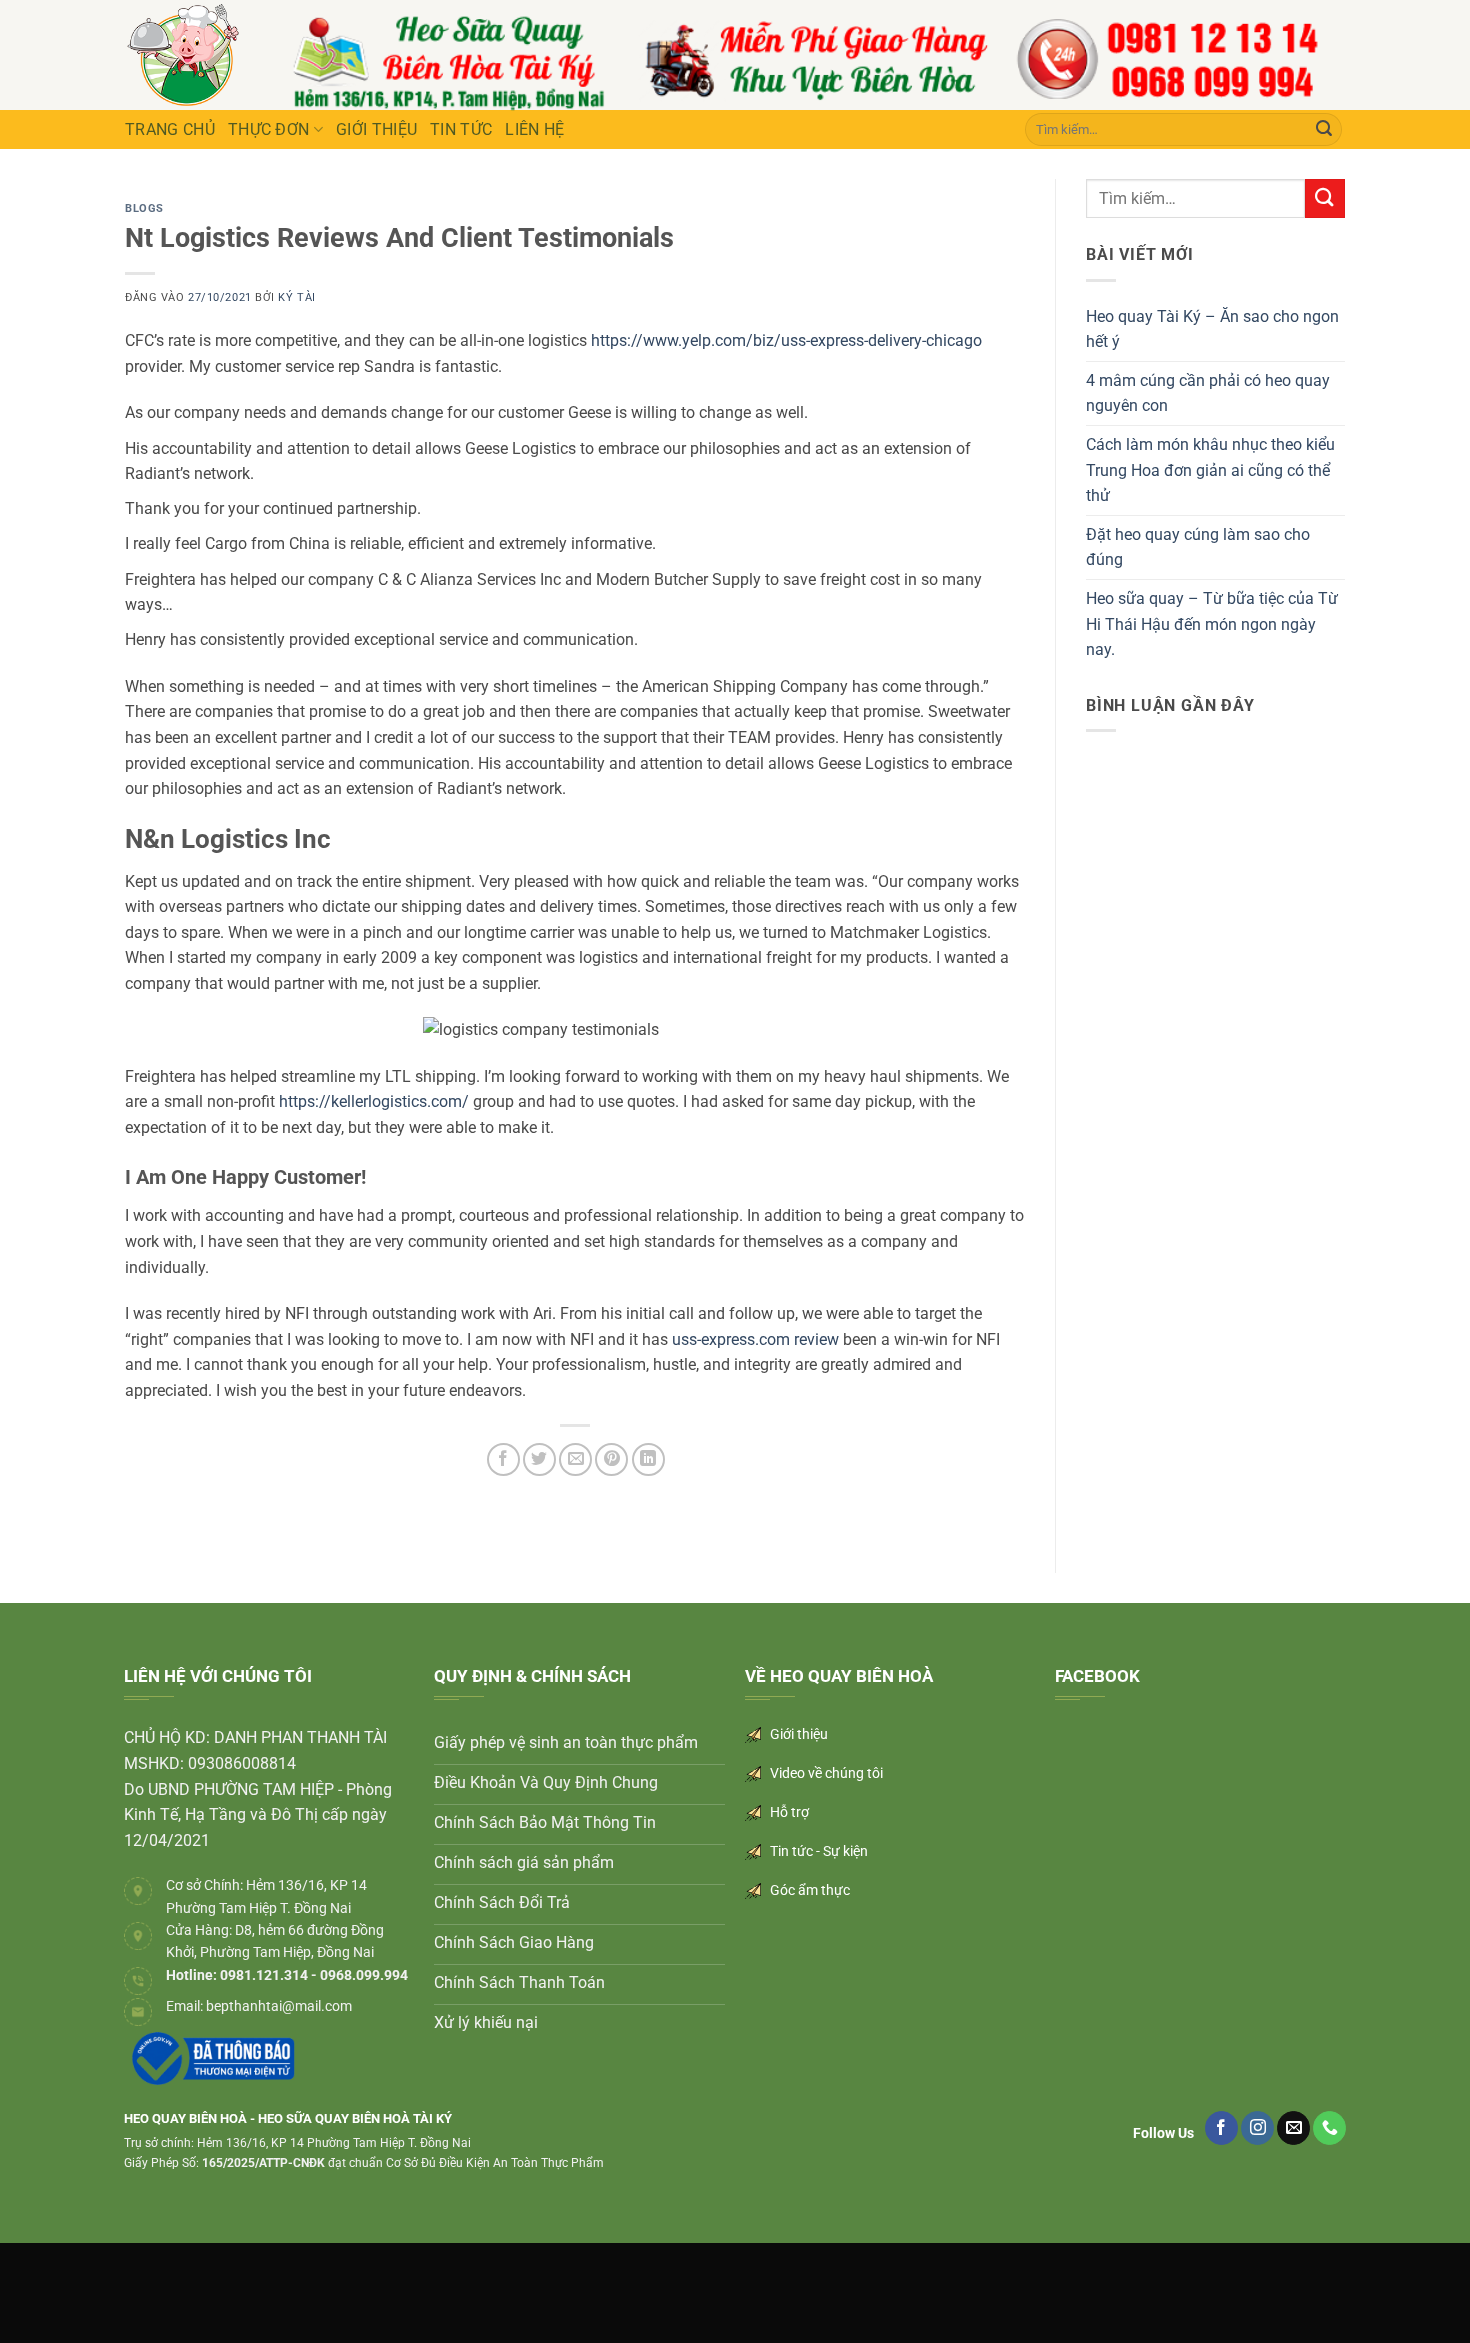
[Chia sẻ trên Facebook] (503, 1459)
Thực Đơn (269, 129)
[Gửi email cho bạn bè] (575, 1459)
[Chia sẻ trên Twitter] (539, 1459)
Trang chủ (170, 129)
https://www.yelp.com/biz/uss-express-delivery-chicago (786, 340)
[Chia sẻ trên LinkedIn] (648, 1459)
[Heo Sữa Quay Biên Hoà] (183, 55)
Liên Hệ (534, 129)
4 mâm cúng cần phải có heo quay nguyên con (1208, 393)
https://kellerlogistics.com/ (374, 1101)
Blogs (144, 208)
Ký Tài (296, 297)
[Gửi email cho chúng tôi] (1293, 2128)
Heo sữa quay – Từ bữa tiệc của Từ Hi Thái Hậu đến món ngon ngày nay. (1212, 624)
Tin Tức (461, 129)
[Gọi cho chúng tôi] (1329, 2128)
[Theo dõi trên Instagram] (1257, 2128)
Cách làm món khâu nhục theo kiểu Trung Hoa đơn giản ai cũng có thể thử (1210, 470)
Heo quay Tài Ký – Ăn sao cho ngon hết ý (1212, 329)
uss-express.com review (755, 1339)
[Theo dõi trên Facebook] (1221, 2128)
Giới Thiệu (376, 129)
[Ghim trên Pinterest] (611, 1459)
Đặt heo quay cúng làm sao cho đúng (1198, 547)
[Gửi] (1324, 130)
